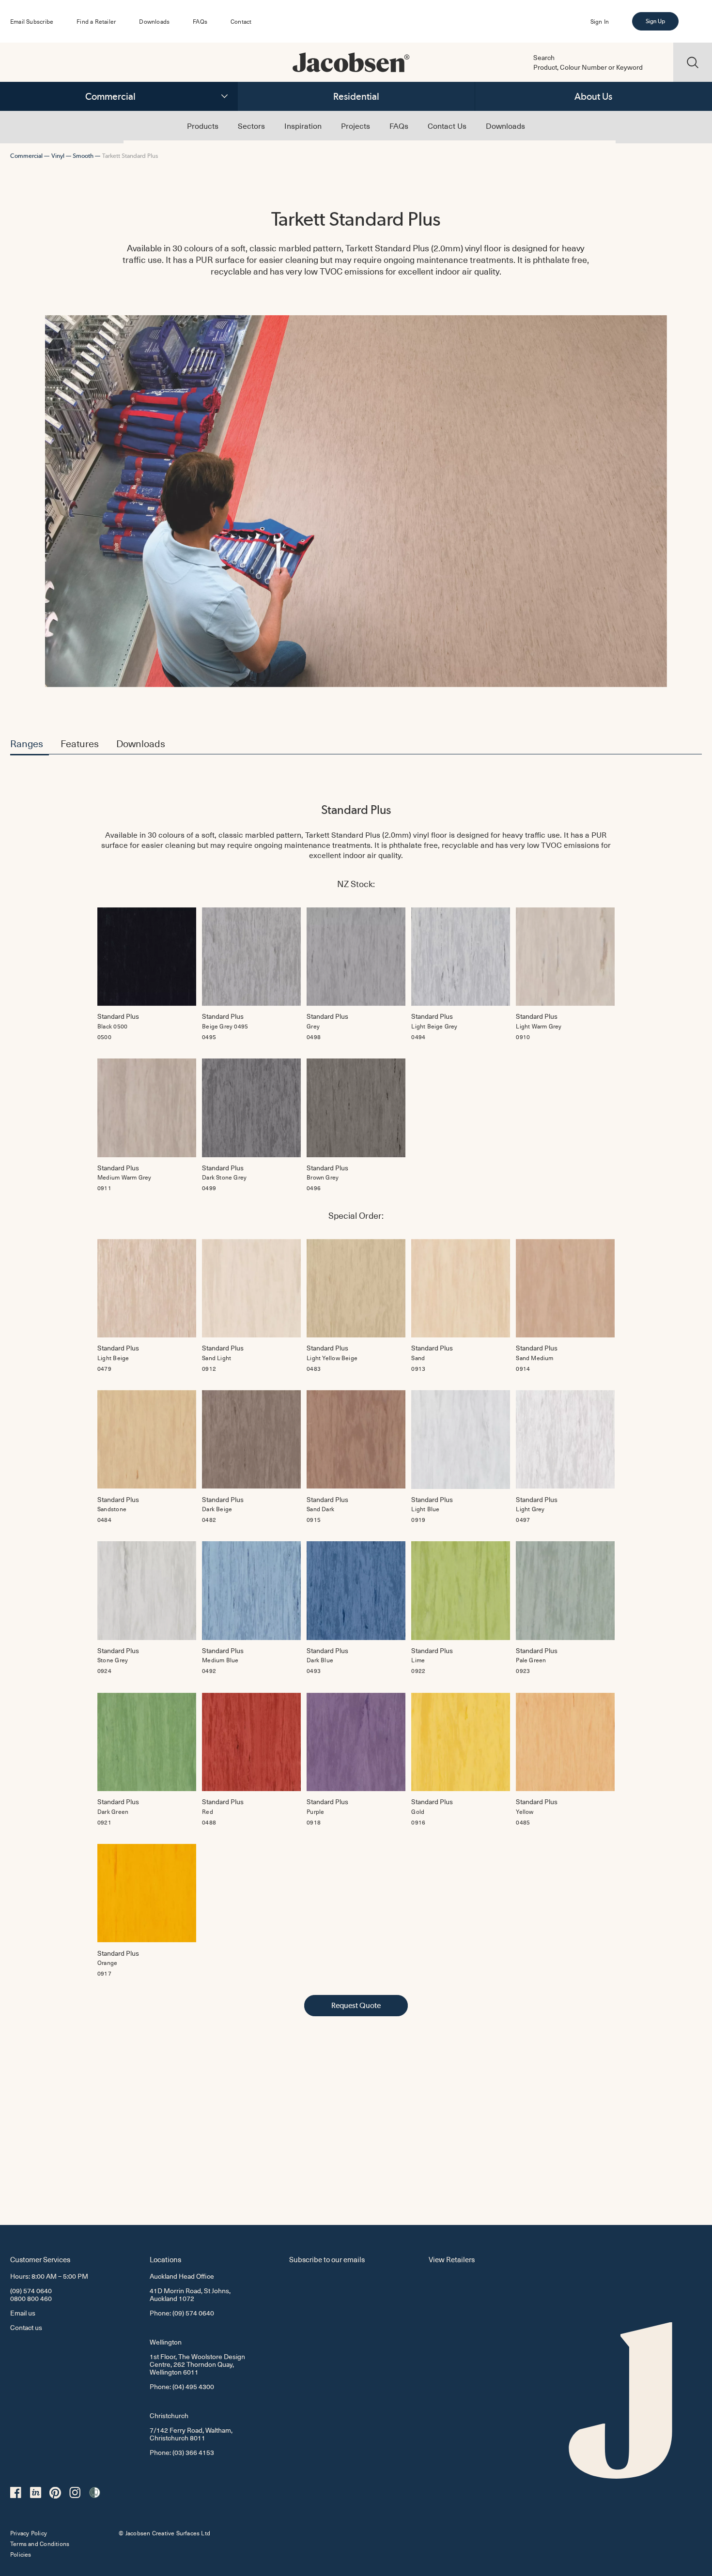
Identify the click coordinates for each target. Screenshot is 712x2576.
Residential (356, 96)
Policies (21, 2554)
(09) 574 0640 (31, 2291)
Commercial (110, 96)
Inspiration (303, 125)
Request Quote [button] (356, 2005)
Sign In (600, 21)
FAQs (200, 21)
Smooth (83, 156)
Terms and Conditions (40, 2544)
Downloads (154, 21)
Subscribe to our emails (327, 2259)
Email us (23, 2313)
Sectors (251, 125)
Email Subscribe (32, 21)
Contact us (26, 2327)
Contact (241, 21)
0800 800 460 (31, 2298)
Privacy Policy (29, 2533)
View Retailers (452, 2259)
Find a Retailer (96, 21)
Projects (356, 125)
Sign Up (655, 21)
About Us (593, 96)
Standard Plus (356, 810)
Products (203, 125)
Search (544, 58)
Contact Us (447, 125)
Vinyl (58, 156)
